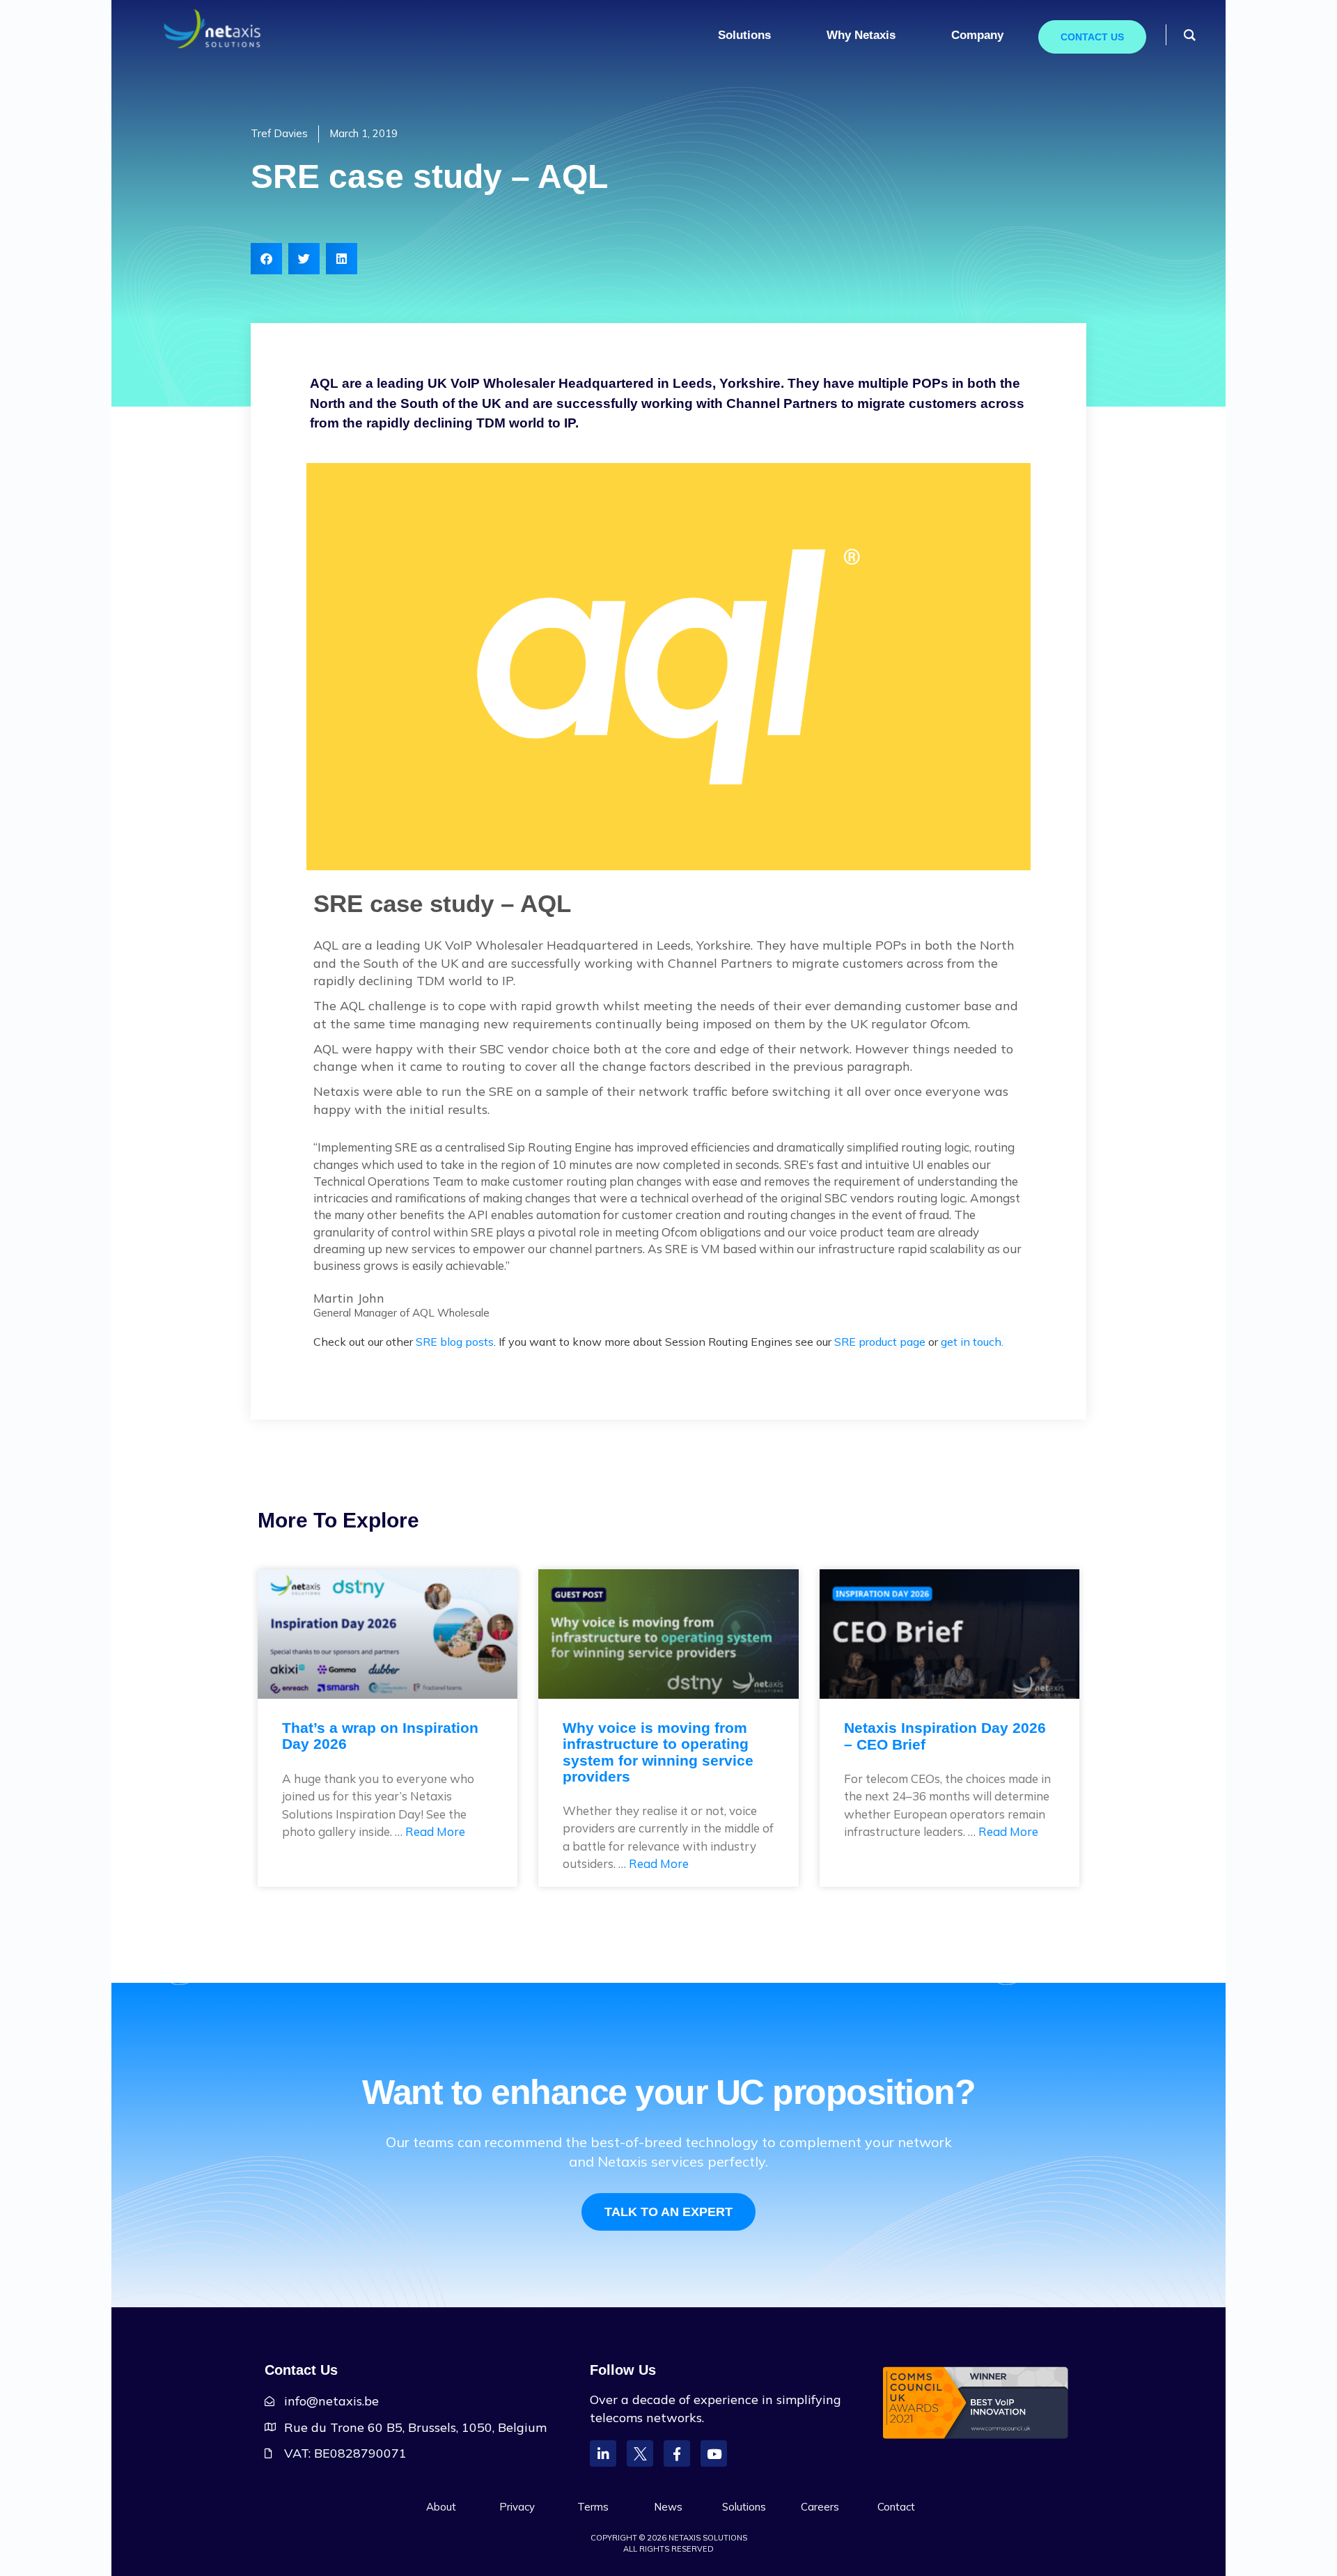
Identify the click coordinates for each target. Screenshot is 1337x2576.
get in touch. (974, 1342)
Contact (896, 2507)
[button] (266, 259)
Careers (820, 2507)
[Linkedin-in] (603, 2453)
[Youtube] (714, 2453)
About (441, 2507)
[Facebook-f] (677, 2453)
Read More (435, 1831)
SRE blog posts (455, 1342)
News (668, 2507)
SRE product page (880, 1342)
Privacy (517, 2507)
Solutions (744, 2507)
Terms (593, 2507)
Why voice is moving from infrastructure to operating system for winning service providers (658, 1752)
